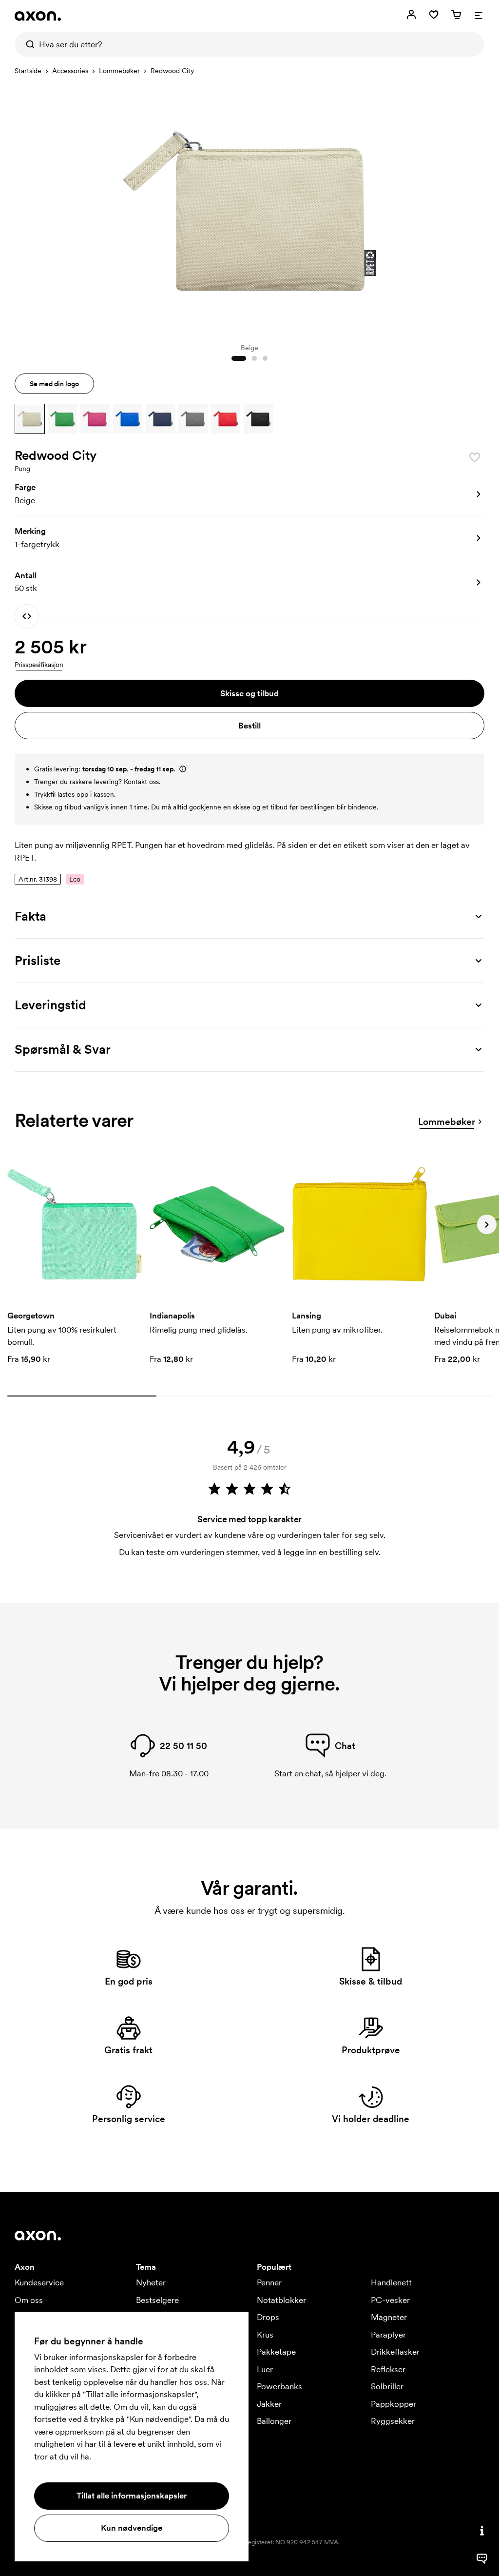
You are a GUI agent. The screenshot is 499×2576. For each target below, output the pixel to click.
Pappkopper (393, 2404)
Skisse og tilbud (249, 693)
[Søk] (27, 44)
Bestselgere (157, 2300)
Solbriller (387, 2386)
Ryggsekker (393, 2421)
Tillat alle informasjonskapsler (132, 2496)
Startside (28, 71)
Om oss (29, 2300)
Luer (265, 2369)
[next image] (475, 209)
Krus (265, 2335)
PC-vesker (390, 2300)
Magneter (389, 2317)
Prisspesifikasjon (39, 665)
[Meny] (479, 15)
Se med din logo (54, 384)
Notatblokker (281, 2300)
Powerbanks (279, 2386)
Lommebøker (119, 71)
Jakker (269, 2404)
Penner (269, 2282)
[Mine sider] (411, 15)
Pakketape (276, 2352)
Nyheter (151, 2282)
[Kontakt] (482, 2531)
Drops (268, 2317)
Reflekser (388, 2369)
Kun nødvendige (132, 2528)
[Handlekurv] (456, 15)
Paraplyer (388, 2335)
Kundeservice (39, 2282)
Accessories (70, 71)
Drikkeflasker (395, 2352)
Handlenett (391, 2282)
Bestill (249, 726)
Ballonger (274, 2421)
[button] (30, 419)
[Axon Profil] (38, 16)
